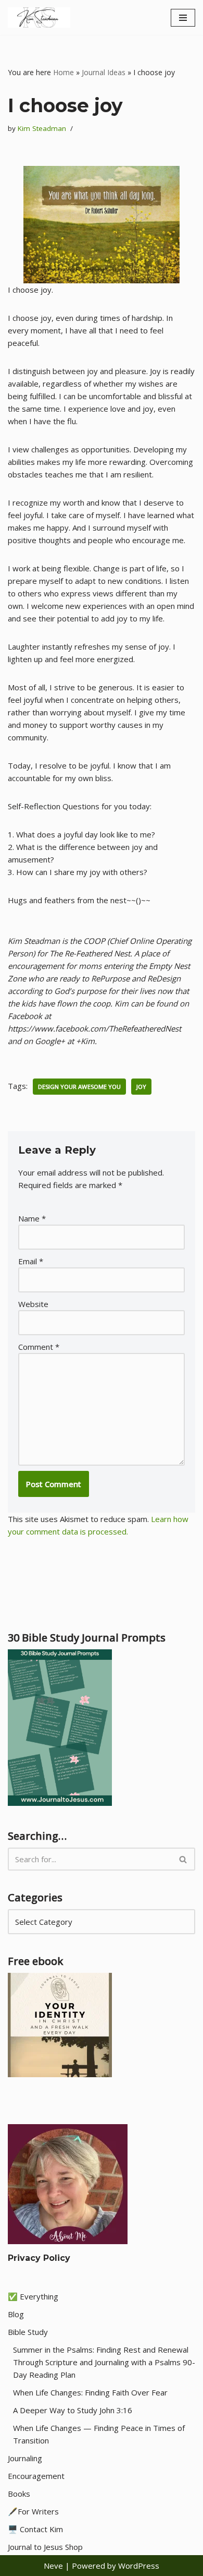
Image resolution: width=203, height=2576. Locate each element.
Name (32, 1218)
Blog (16, 2314)
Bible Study (28, 2332)
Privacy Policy (39, 2258)
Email (31, 1261)
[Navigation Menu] (183, 18)
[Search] (183, 1859)
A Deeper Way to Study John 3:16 (73, 2410)
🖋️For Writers (33, 2511)
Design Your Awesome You (79, 1087)
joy (141, 1087)
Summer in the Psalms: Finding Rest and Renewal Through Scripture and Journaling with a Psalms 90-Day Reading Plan (104, 2362)
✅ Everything (33, 2296)
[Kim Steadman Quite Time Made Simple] (39, 17)
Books (19, 2494)
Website (33, 1304)
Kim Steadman (42, 128)
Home (64, 72)
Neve (53, 2566)
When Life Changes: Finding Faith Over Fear (90, 2392)
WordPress (139, 2566)
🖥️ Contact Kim (35, 2529)
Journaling (25, 2458)
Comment (39, 1347)
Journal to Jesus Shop (45, 2547)
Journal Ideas (104, 72)
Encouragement (36, 2476)
